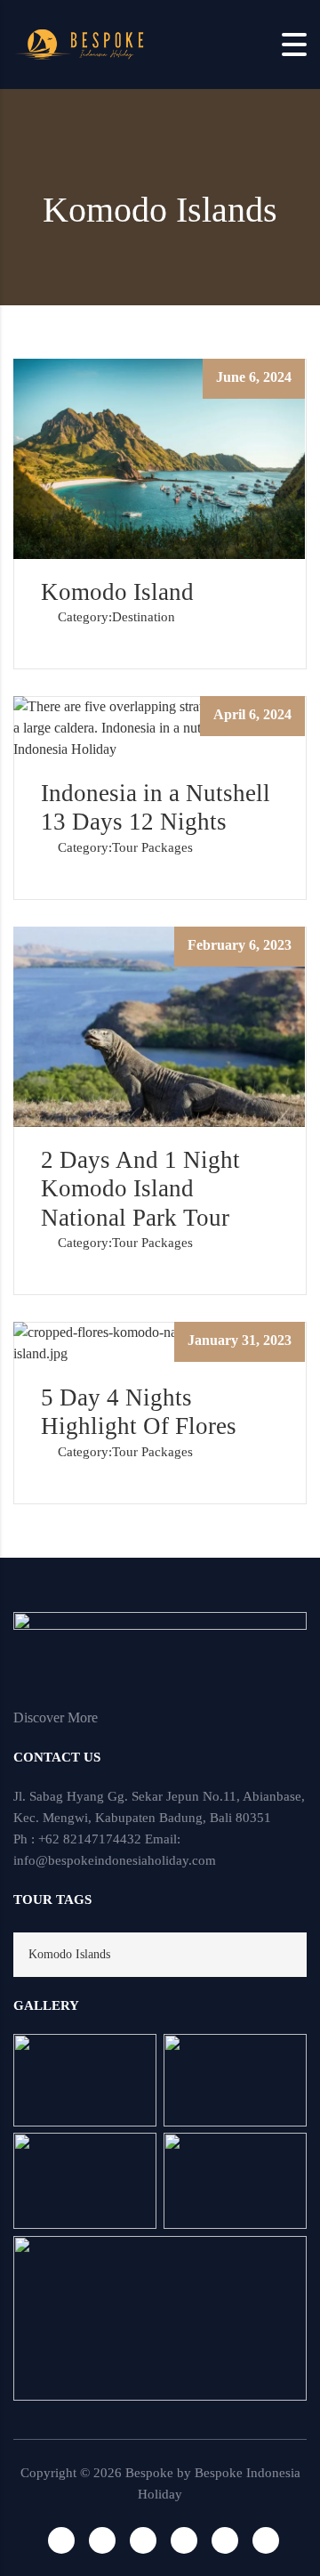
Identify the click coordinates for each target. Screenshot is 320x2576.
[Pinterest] (225, 2540)
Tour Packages (152, 847)
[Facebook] (61, 2540)
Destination (144, 617)
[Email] (184, 2540)
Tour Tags (52, 1900)
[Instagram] (102, 2540)
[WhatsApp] (143, 2540)
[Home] (80, 43)
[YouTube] (266, 2540)
